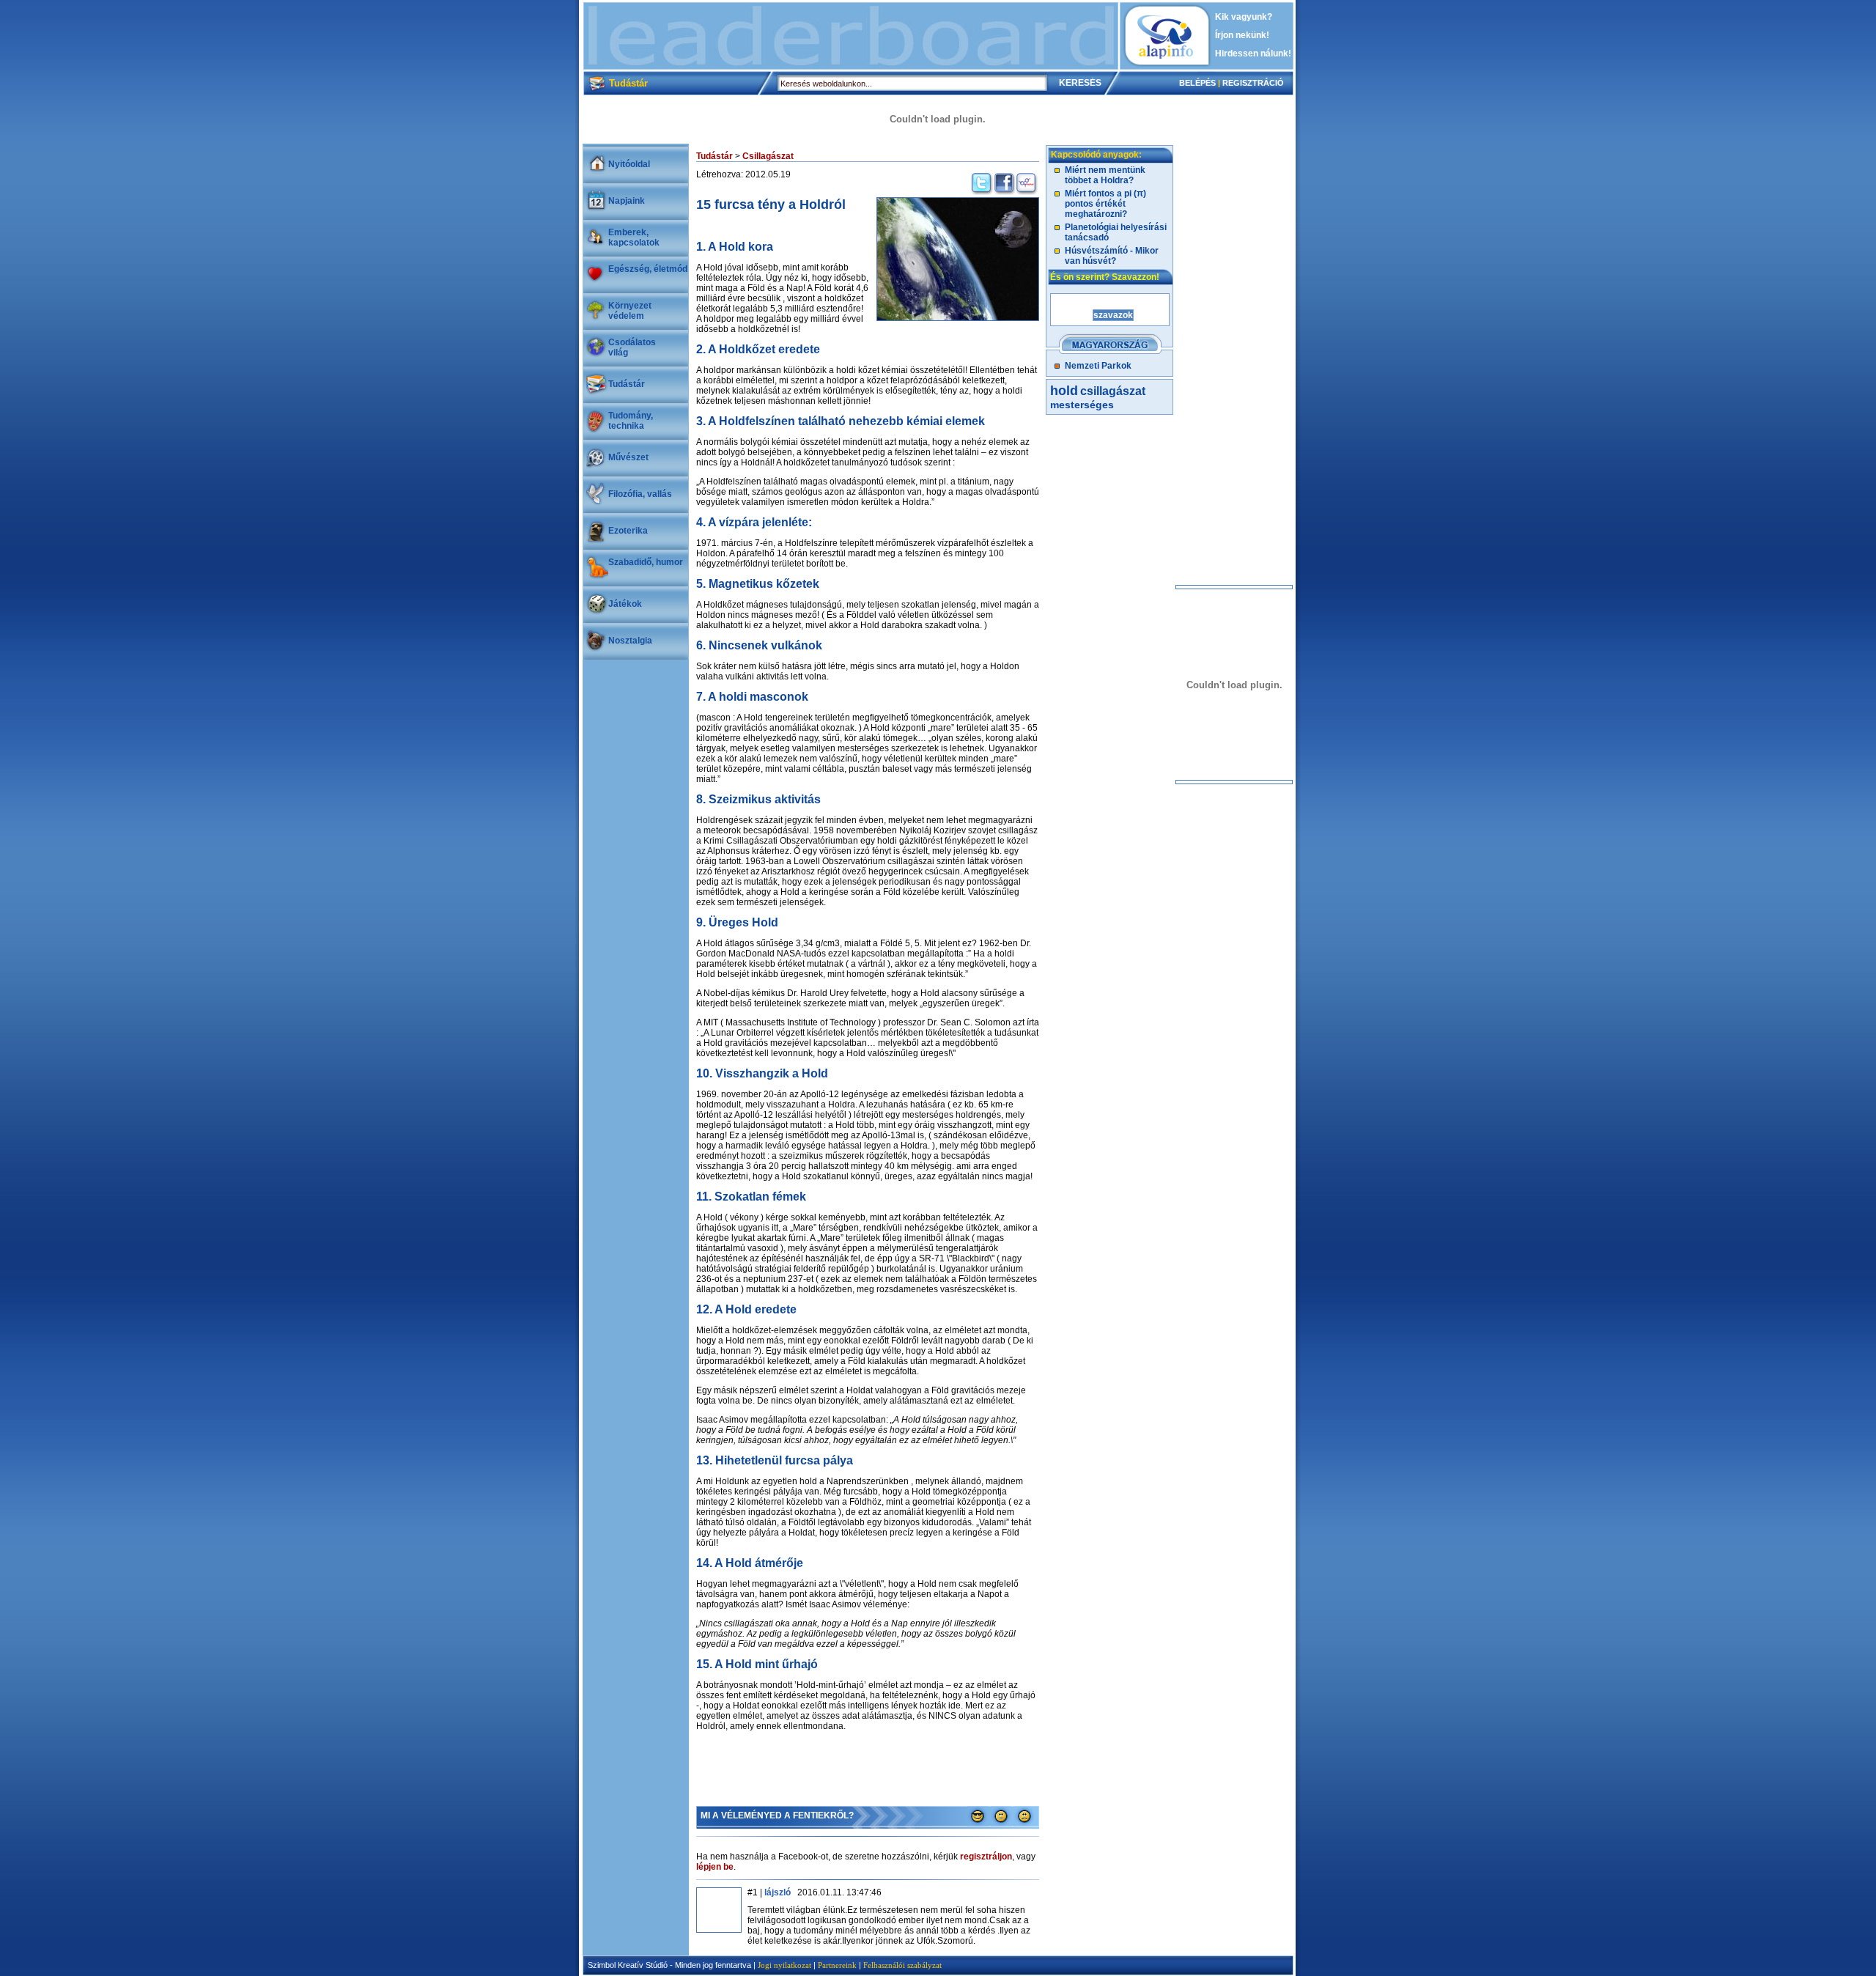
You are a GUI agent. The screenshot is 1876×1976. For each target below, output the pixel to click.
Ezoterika (628, 531)
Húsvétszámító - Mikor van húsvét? (1112, 256)
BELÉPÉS (1197, 83)
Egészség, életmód (648, 269)
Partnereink (837, 1965)
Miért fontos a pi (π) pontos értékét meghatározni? (1105, 204)
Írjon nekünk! (1242, 35)
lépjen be (715, 1867)
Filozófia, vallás (640, 494)
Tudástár (627, 384)
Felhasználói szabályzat (902, 1965)
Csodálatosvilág (632, 347)
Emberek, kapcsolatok (634, 237)
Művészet (628, 457)
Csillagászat (768, 156)
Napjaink (627, 201)
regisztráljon (986, 1857)
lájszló (778, 1892)
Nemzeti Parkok (1098, 366)
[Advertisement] (851, 36)
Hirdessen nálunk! (1253, 54)
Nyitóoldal (629, 164)
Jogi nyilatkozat (784, 1965)
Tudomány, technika (631, 421)
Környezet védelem (630, 311)
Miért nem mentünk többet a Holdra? (1105, 175)
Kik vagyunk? (1244, 17)
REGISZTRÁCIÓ (1253, 83)
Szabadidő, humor (646, 562)
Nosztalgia (630, 641)
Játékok (625, 604)
